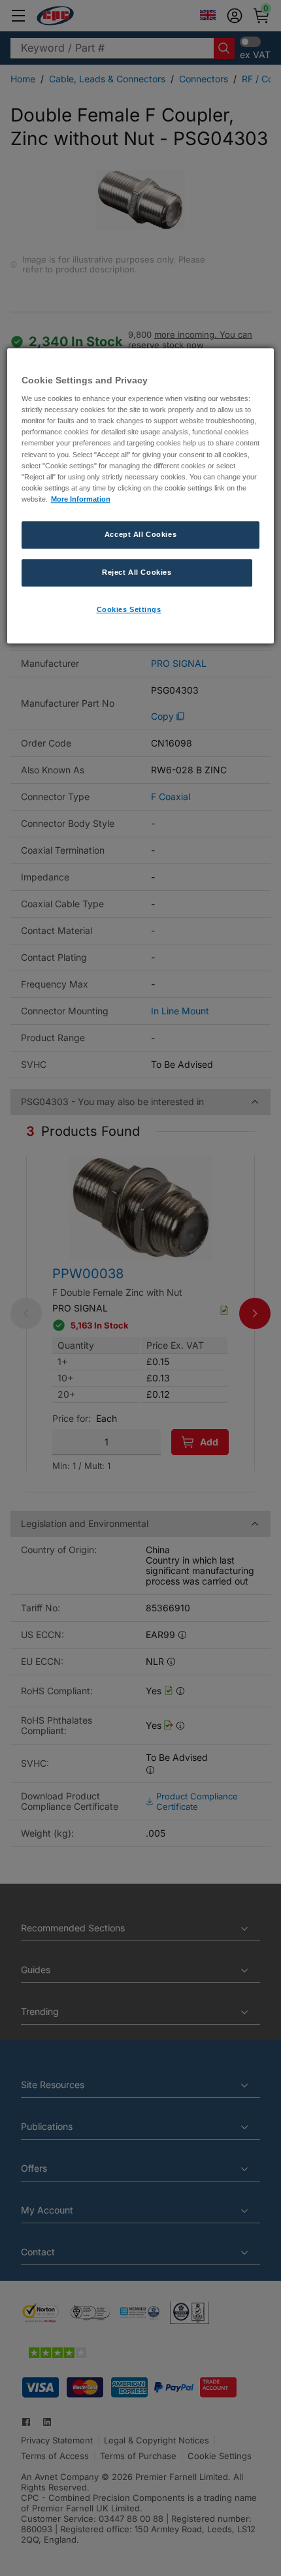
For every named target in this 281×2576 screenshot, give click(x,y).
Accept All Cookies (140, 534)
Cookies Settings (129, 609)
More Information (81, 499)
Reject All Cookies (137, 572)
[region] (141, 496)
